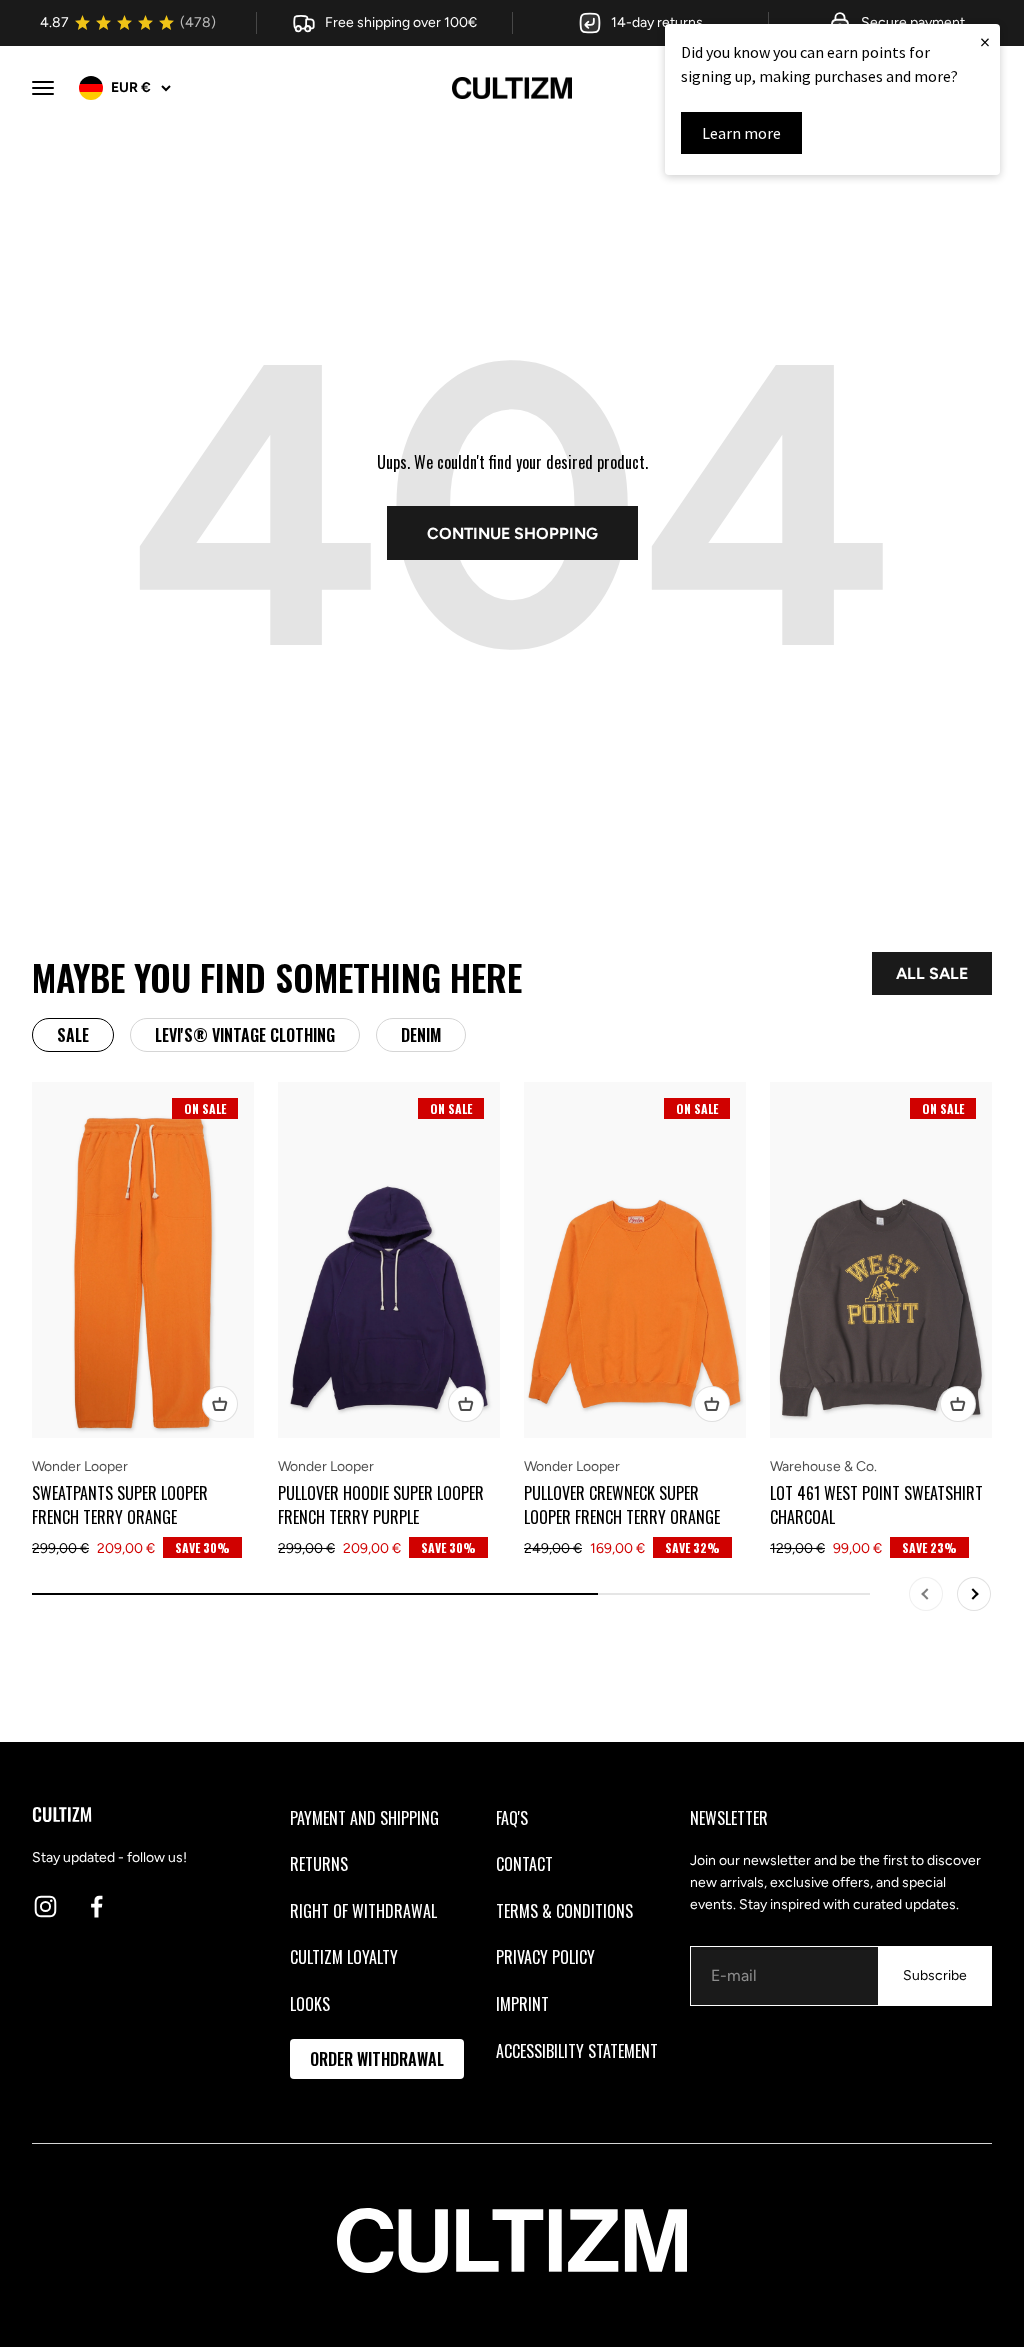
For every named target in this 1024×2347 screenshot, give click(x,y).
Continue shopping (512, 533)
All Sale (932, 973)
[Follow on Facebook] (96, 1906)
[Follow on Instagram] (45, 1906)
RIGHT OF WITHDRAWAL (363, 1911)
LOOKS (310, 2004)
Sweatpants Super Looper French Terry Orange (120, 1505)
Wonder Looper (80, 1466)
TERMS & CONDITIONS (564, 1911)
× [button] (985, 41)
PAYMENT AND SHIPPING (364, 1818)
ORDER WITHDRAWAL (377, 2059)
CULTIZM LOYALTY (344, 1957)
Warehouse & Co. (823, 1466)
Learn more (741, 133)
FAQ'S (512, 1818)
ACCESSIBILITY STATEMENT (577, 2051)
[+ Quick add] (220, 1404)
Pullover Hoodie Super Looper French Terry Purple (381, 1505)
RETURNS (319, 1864)
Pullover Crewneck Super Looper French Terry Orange (622, 1505)
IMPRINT (522, 2004)
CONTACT (524, 1864)
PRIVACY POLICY (545, 1957)
